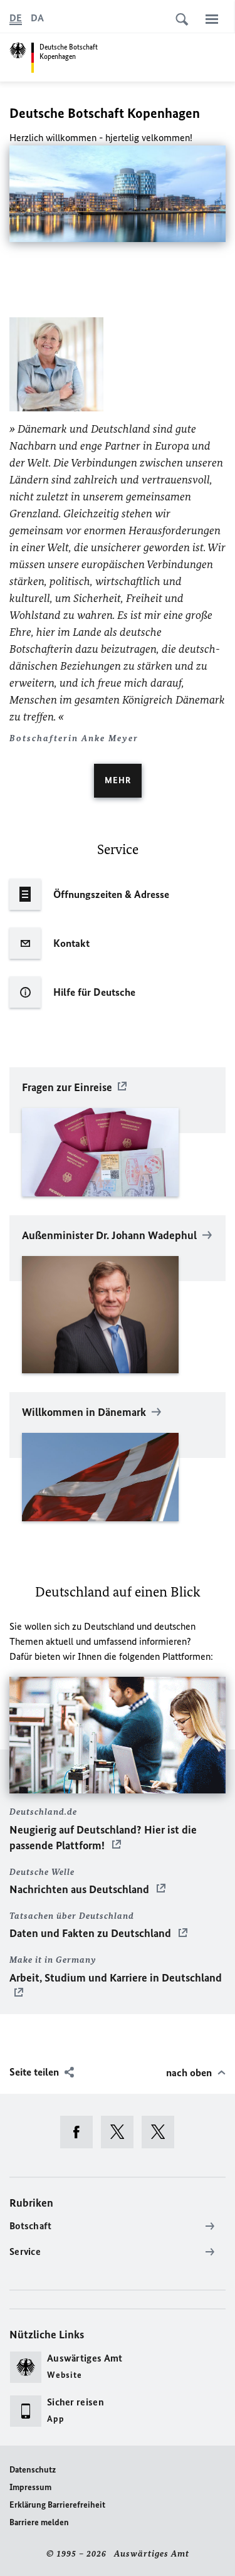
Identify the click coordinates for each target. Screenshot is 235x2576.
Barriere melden (39, 2522)
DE (16, 18)
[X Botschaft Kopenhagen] (121, 2132)
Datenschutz (33, 2470)
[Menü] (212, 19)
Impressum (30, 2487)
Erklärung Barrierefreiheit (57, 2505)
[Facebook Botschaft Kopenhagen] (81, 2132)
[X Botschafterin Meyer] (162, 2132)
